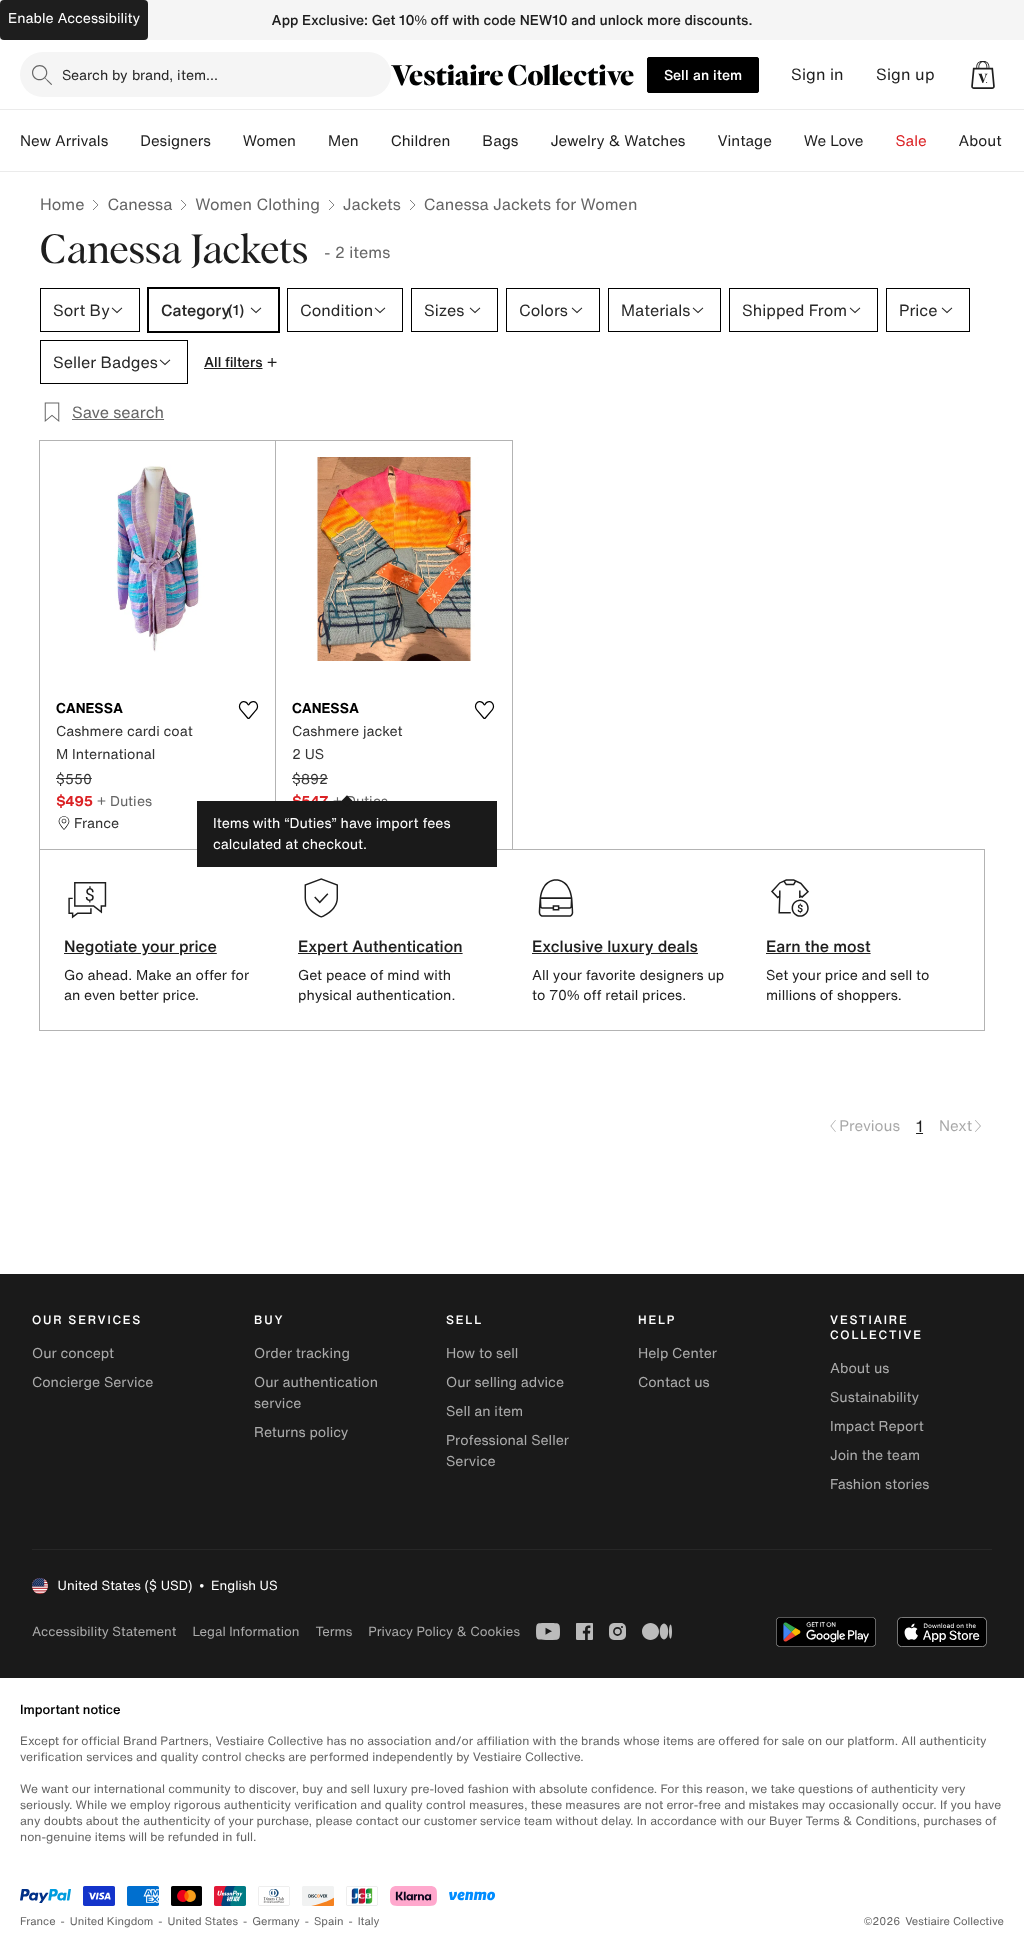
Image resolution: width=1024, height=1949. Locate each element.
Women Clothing (257, 204)
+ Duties (124, 800)
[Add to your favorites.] (248, 710)
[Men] (375, 141)
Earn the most (818, 946)
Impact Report (877, 1426)
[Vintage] (788, 141)
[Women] (312, 141)
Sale (911, 141)
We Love (834, 141)
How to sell (482, 1353)
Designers (175, 141)
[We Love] (880, 141)
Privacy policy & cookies (444, 1631)
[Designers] (227, 141)
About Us (991, 141)
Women (269, 141)
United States (203, 1921)
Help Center (677, 1353)
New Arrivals (64, 141)
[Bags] (534, 141)
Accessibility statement (104, 1631)
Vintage (744, 141)
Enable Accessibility (74, 18)
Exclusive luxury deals (615, 946)
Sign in (817, 74)
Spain (329, 1921)
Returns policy (301, 1432)
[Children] (466, 141)
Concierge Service (92, 1382)
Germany (276, 1921)
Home (62, 204)
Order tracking (302, 1353)
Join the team (875, 1455)
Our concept (73, 1353)
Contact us (674, 1382)
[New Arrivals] (124, 141)
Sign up (905, 74)
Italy (369, 1921)
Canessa (139, 204)
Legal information (245, 1631)
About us (859, 1368)
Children (421, 141)
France (38, 1921)
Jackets (372, 204)
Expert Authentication (380, 946)
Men (343, 141)
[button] (983, 75)
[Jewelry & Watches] (701, 141)
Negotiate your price (140, 946)
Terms (333, 1631)
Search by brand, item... (140, 74)
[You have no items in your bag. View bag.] (983, 75)
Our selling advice (505, 1382)
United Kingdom (112, 1921)
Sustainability (874, 1397)
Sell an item (703, 74)
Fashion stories (879, 1484)
